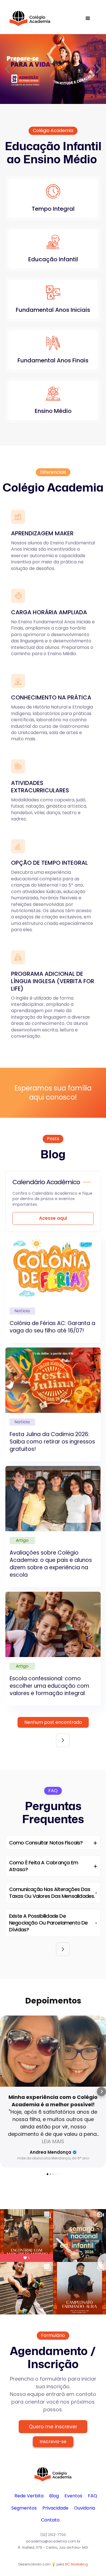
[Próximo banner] (98, 69)
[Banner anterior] (8, 69)
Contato (50, 2520)
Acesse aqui (53, 1218)
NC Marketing (76, 2564)
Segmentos (24, 2508)
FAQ (93, 2496)
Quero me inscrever (53, 2427)
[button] (88, 18)
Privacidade (55, 2508)
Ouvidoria (85, 2508)
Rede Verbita (29, 2496)
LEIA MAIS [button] (53, 2141)
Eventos (73, 2496)
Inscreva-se (53, 2442)
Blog (54, 2496)
